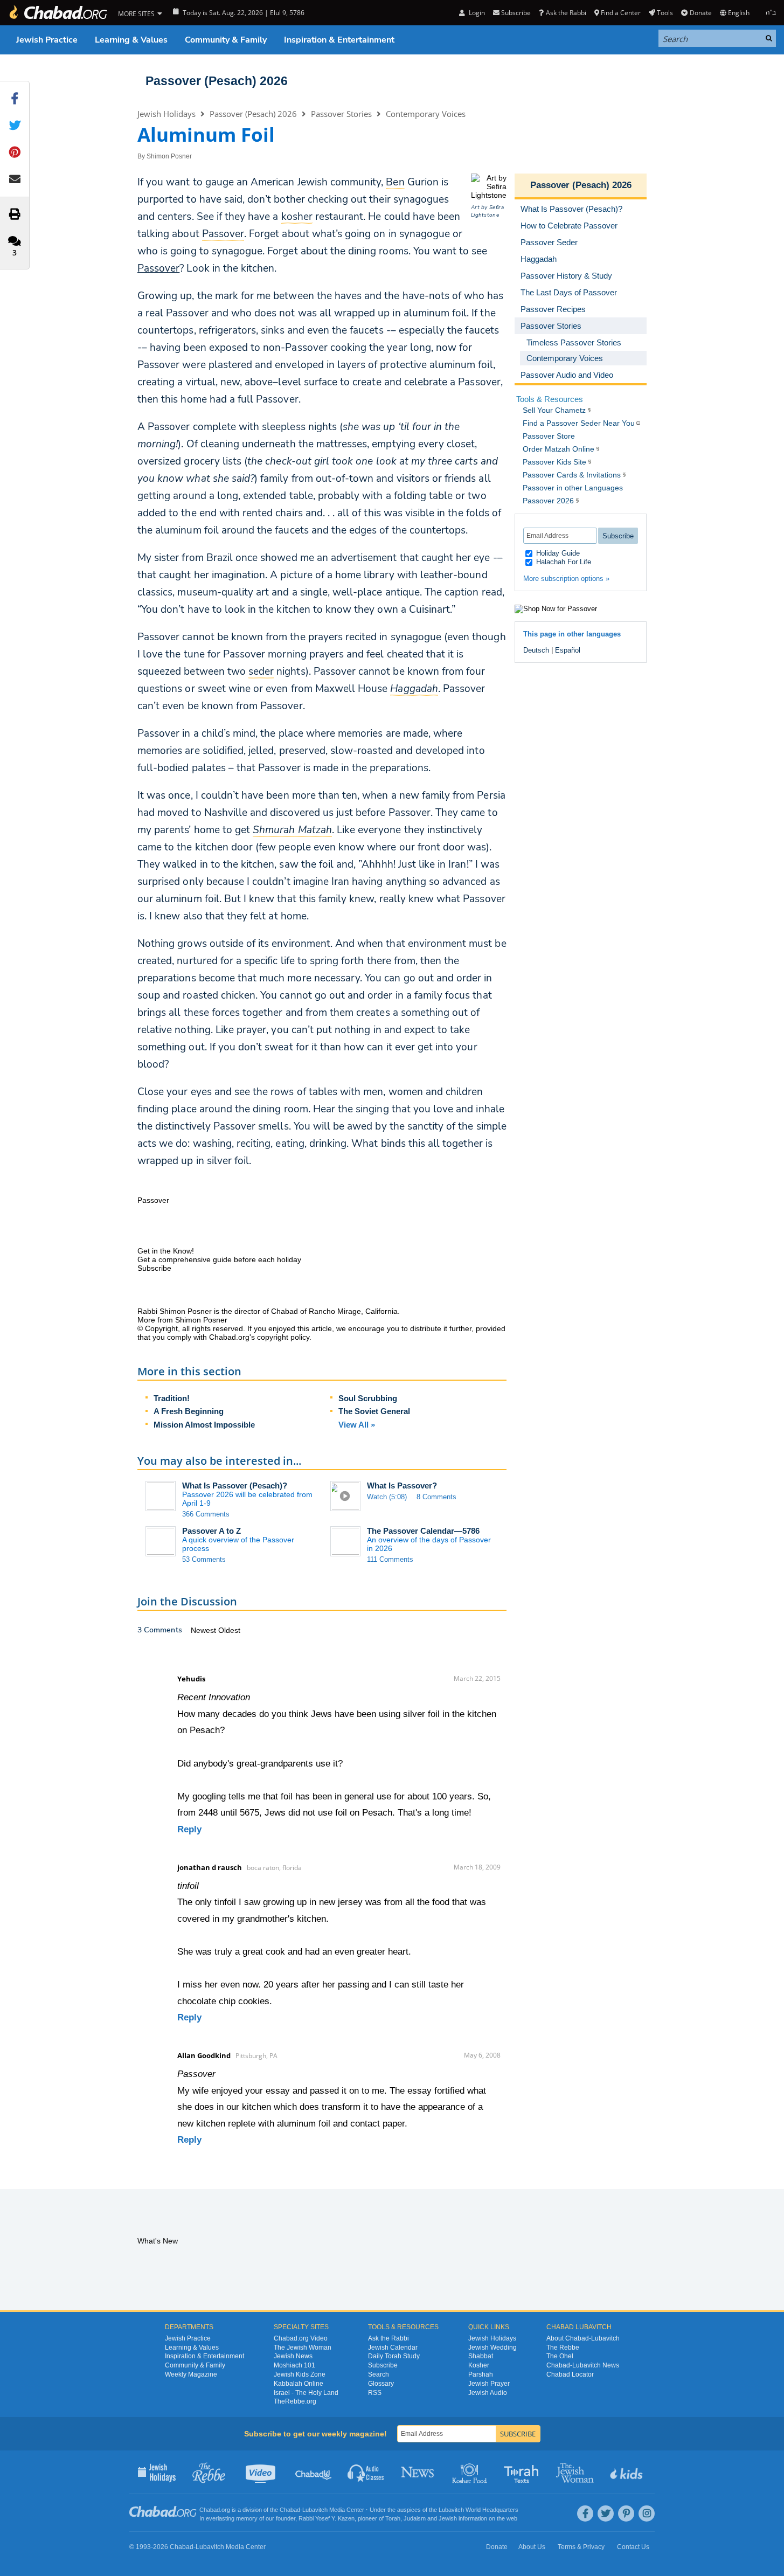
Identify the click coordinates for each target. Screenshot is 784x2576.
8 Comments (436, 1497)
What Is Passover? (402, 1486)
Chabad (290, 2510)
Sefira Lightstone (487, 211)
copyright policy (283, 1337)
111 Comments (390, 1559)
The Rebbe (563, 2348)
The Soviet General (374, 1411)
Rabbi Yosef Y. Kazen (327, 2518)
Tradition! (172, 1398)
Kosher (479, 2365)
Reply (189, 1829)
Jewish (448, 2518)
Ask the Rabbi (566, 13)
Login (476, 13)
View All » (357, 1425)
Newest (204, 1630)
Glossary (381, 2384)
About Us (532, 2547)
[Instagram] (647, 2513)
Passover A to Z (211, 1531)
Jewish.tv (262, 2472)
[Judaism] (58, 13)
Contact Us (633, 2547)
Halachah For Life (563, 562)
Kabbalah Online (299, 2384)
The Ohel (560, 2356)
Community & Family (226, 40)
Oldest (229, 1630)
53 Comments (204, 1559)
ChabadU (314, 2472)
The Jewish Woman (303, 2348)
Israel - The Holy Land (306, 2393)
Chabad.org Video (301, 2338)
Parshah (481, 2374)
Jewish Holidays (166, 114)
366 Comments (206, 1514)
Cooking (471, 2472)
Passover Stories (341, 114)
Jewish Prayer (489, 2384)
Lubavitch (315, 2510)
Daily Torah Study (394, 2356)
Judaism (415, 2518)
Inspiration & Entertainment (339, 40)
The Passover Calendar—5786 (423, 1531)
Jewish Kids (627, 2472)
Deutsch (536, 650)
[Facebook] (585, 2513)
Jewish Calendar (393, 2348)
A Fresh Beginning (189, 1411)
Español (568, 650)
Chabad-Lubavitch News (583, 2365)
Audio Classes (366, 2472)
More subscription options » (566, 579)
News (418, 2472)
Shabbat (481, 2356)
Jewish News (293, 2356)
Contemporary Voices (426, 114)
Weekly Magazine (191, 2374)
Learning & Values (131, 40)
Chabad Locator (570, 2374)
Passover (158, 268)
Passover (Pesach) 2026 (217, 81)
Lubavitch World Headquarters (478, 2510)
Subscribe (383, 2365)
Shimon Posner (169, 156)
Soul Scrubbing (368, 1398)
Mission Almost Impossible (204, 1425)
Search (379, 2374)
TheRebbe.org (295, 2401)
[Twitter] (606, 2513)
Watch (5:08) (387, 1497)
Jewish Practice (47, 40)
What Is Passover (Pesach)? (235, 1486)
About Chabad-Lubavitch (583, 2338)
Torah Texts (523, 2472)
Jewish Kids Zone (300, 2374)
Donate (700, 13)
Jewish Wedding (492, 2348)
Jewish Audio (488, 2393)
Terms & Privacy (581, 2547)
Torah (393, 2518)
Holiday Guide (557, 553)
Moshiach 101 (294, 2365)
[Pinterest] (626, 2513)
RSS (375, 2393)
